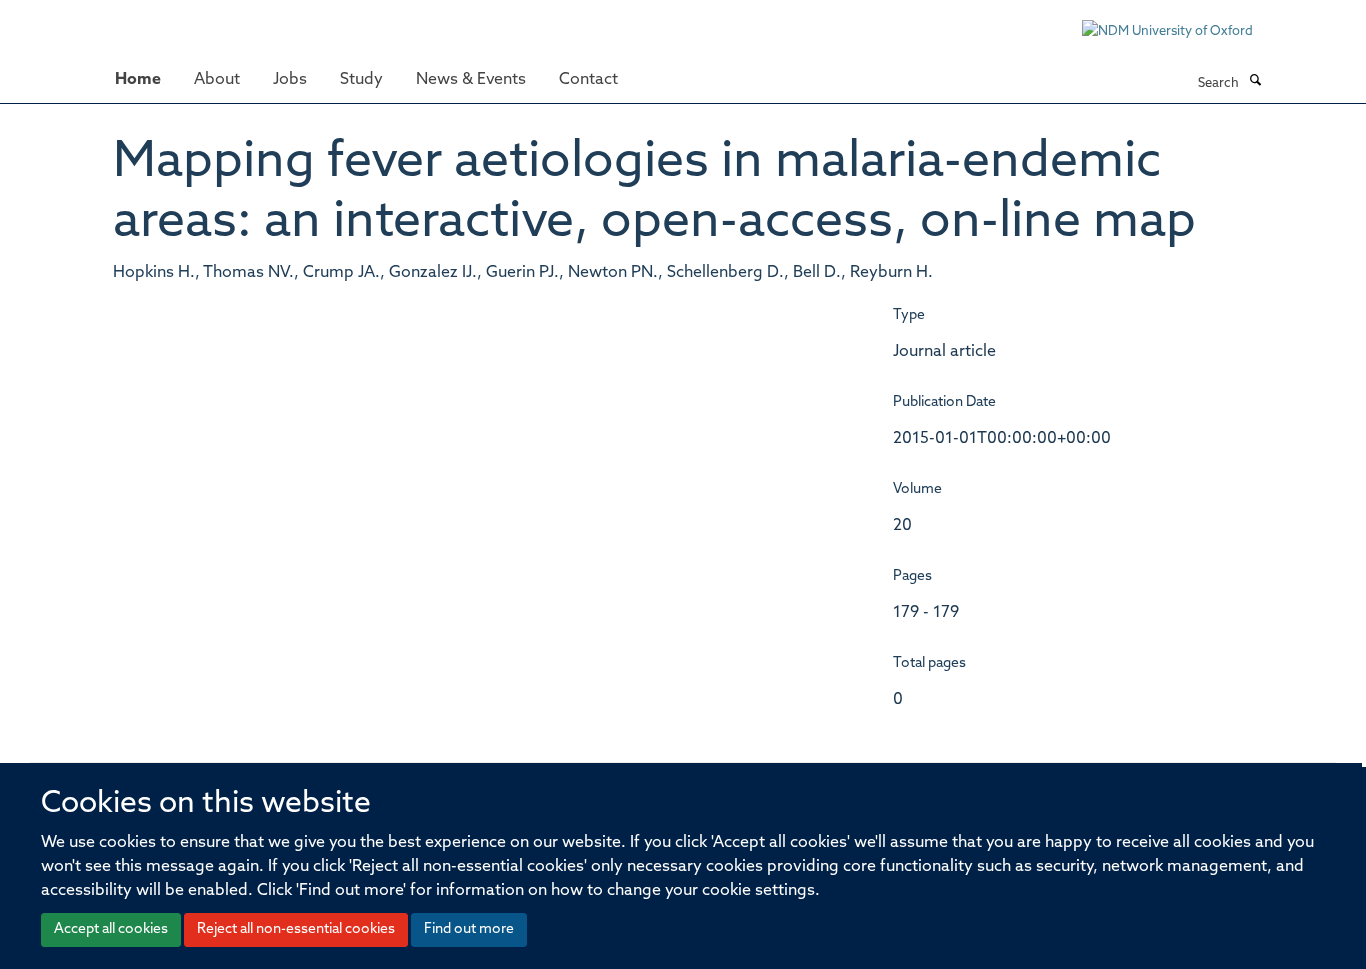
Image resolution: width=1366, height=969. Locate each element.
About (217, 80)
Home (138, 80)
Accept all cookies (111, 929)
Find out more (469, 929)
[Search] (1255, 82)
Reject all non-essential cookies (296, 929)
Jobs (290, 80)
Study (361, 80)
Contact (588, 80)
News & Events (471, 80)
